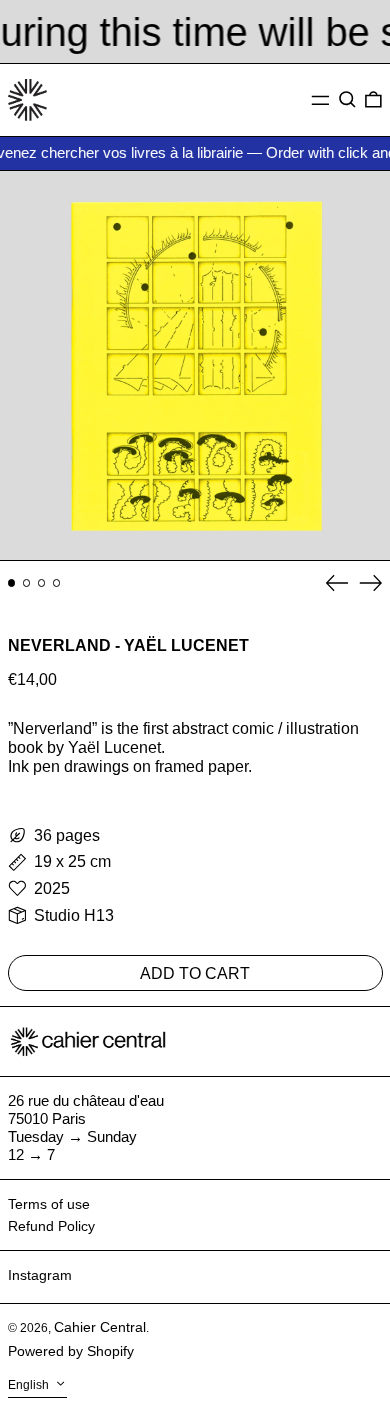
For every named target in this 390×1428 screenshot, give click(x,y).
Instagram (40, 1275)
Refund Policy (51, 1226)
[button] (347, 100)
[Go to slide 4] (57, 583)
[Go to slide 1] (12, 583)
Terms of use (49, 1204)
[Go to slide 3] (42, 583)
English (30, 1386)
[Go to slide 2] (27, 583)
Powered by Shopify (71, 1351)
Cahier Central (100, 1327)
